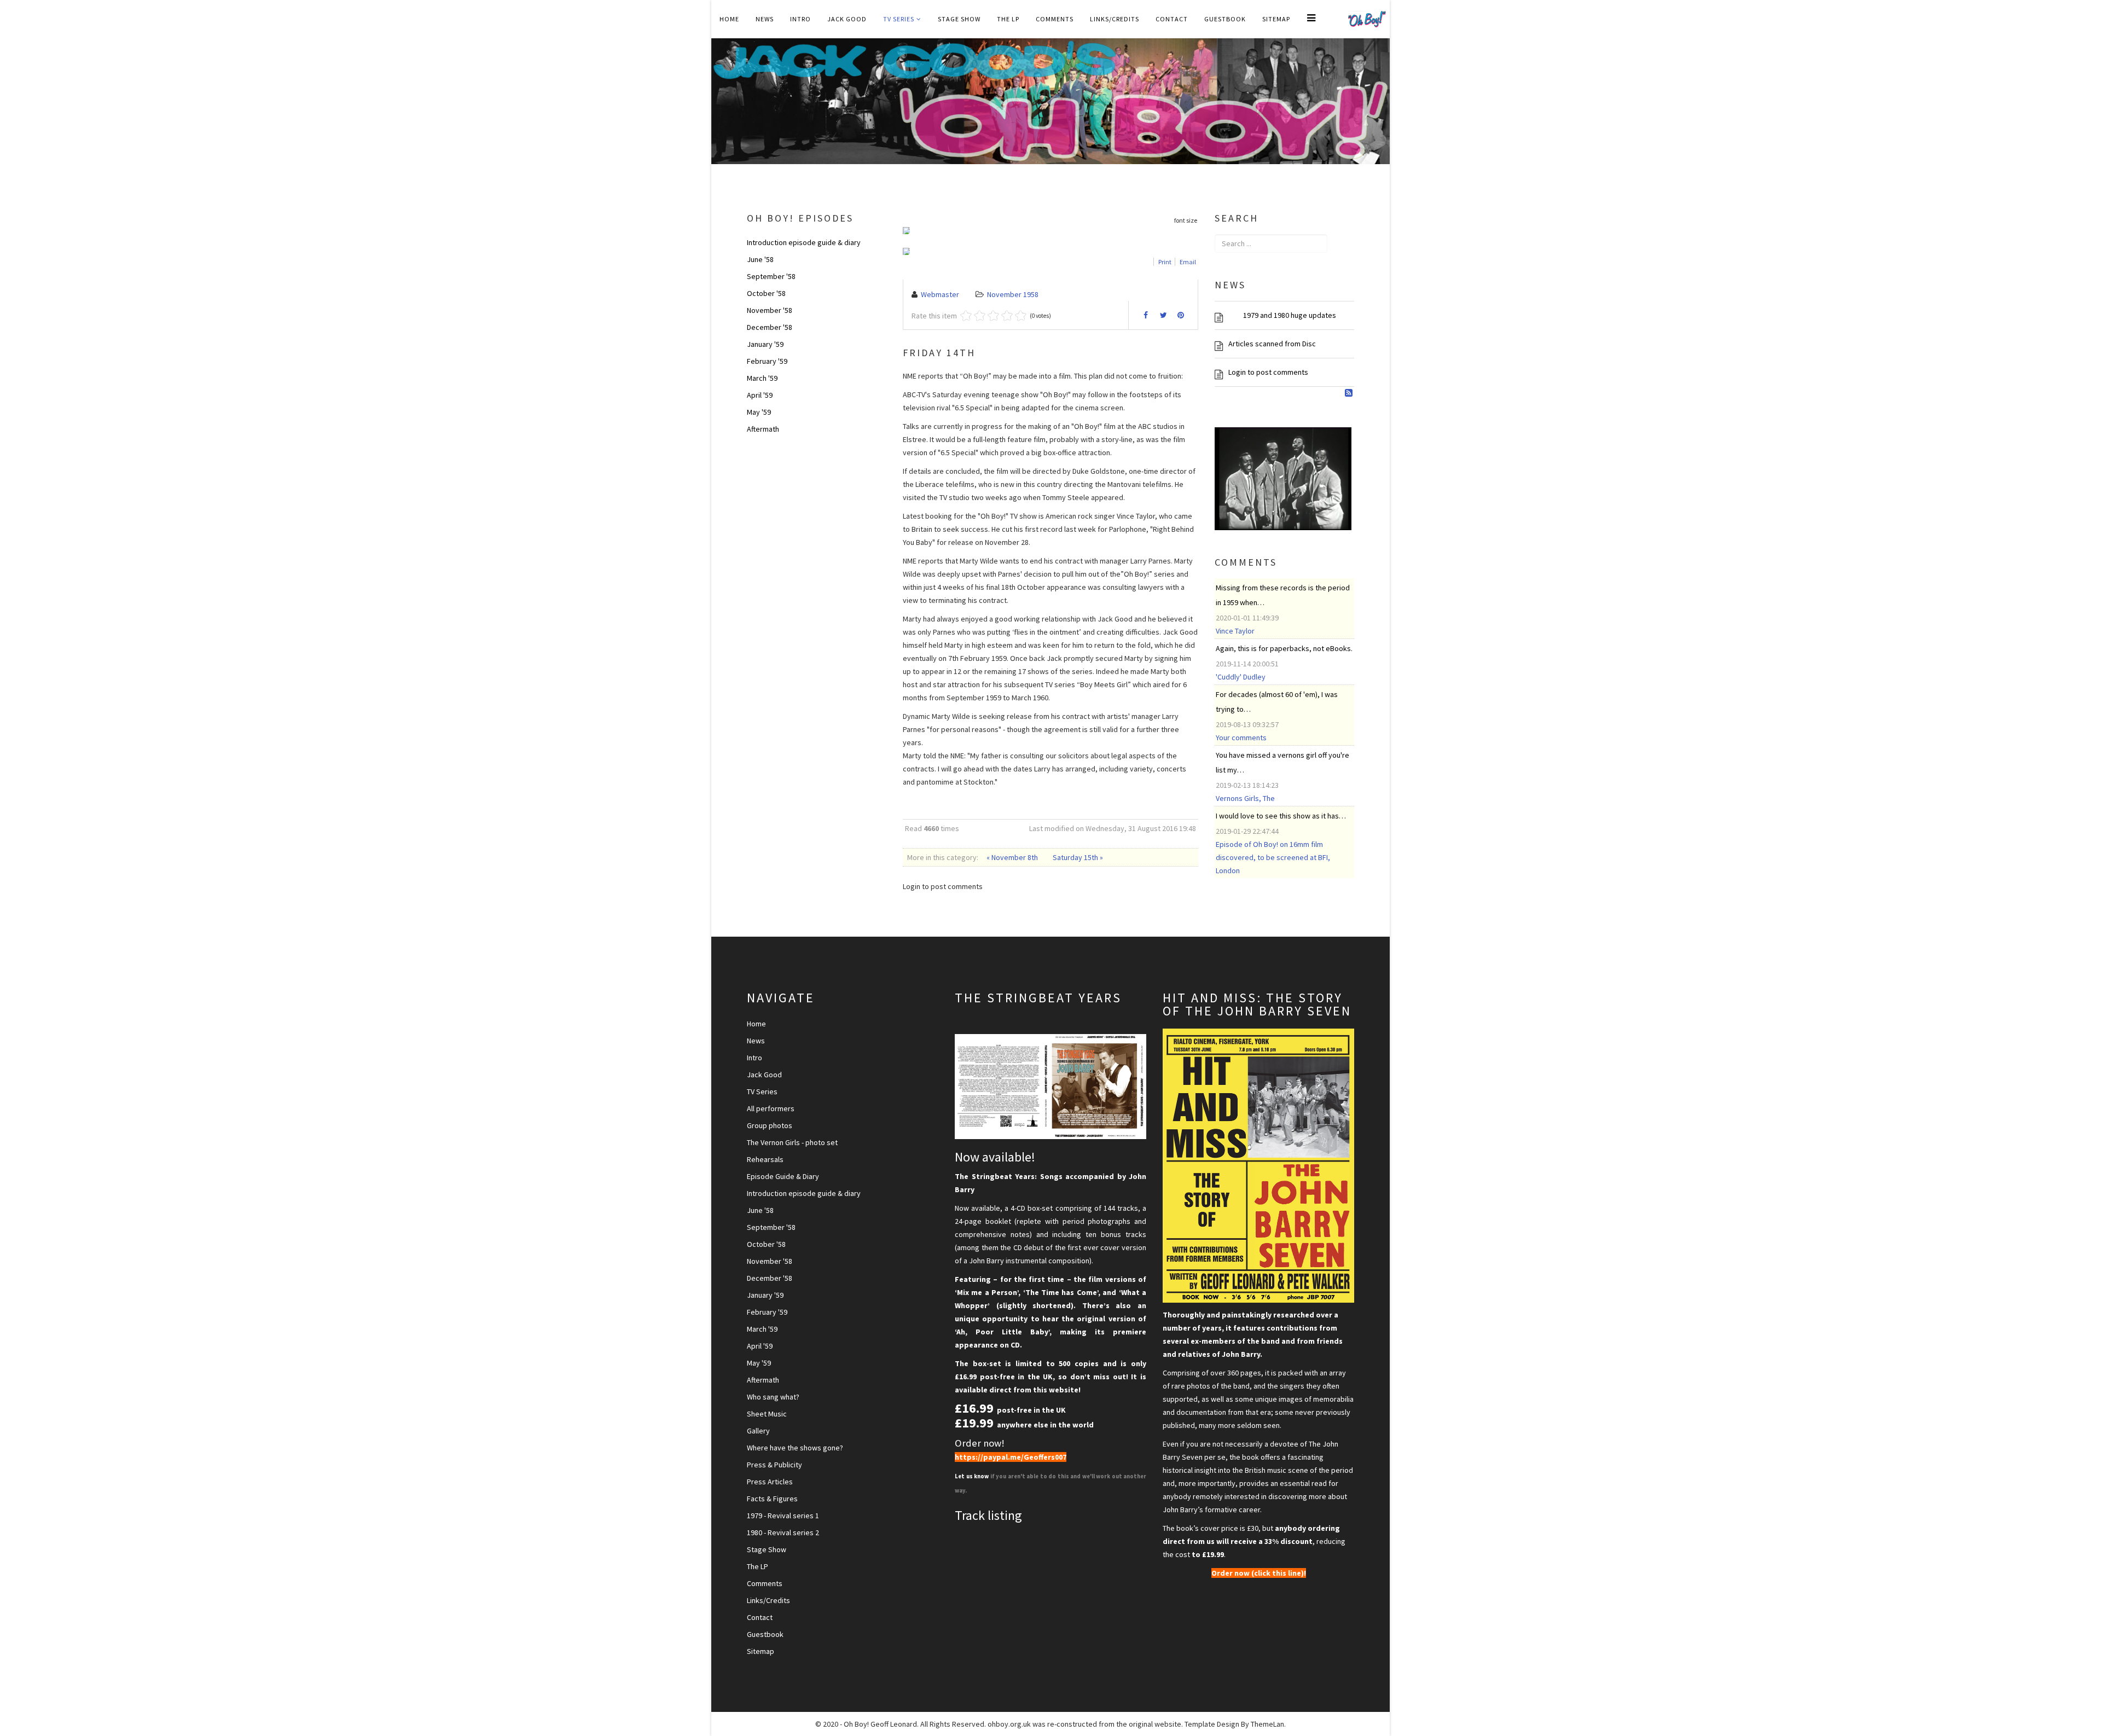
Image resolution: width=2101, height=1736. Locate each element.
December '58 (770, 327)
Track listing (988, 1515)
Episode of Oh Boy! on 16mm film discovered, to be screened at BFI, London (1273, 857)
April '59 (760, 395)
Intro (800, 19)
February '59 (767, 361)
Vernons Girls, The (1245, 798)
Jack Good (847, 19)
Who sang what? (773, 1397)
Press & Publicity (774, 1465)
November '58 (770, 310)
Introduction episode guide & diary (804, 242)
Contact (1172, 19)
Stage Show (959, 19)
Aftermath (763, 429)
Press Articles (770, 1482)
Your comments (1241, 738)
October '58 (766, 293)
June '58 (760, 259)
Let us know (973, 1476)
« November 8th (1013, 857)
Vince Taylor (1235, 631)
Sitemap (1276, 19)
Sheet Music (767, 1414)
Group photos (770, 1125)
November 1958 (1013, 294)
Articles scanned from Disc (1272, 344)
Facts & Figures (772, 1499)
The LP (1008, 19)
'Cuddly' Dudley (1241, 677)
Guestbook (1225, 19)
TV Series (899, 19)
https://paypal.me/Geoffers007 (1011, 1457)
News (765, 19)
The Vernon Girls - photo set (792, 1142)
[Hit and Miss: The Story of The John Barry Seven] (1258, 1166)
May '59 (759, 412)
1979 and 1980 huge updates (1282, 315)
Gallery (758, 1431)
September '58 (771, 276)
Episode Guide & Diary (783, 1176)
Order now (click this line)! (1259, 1573)
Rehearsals (765, 1159)
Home (729, 19)
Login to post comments (1268, 372)
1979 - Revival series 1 (783, 1516)
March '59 (762, 378)
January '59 (765, 344)
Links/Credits (1115, 19)
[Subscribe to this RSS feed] (1350, 393)
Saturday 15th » (1078, 857)
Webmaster (940, 294)
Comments (1055, 19)
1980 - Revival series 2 (783, 1532)
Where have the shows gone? (795, 1448)
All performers (771, 1108)
